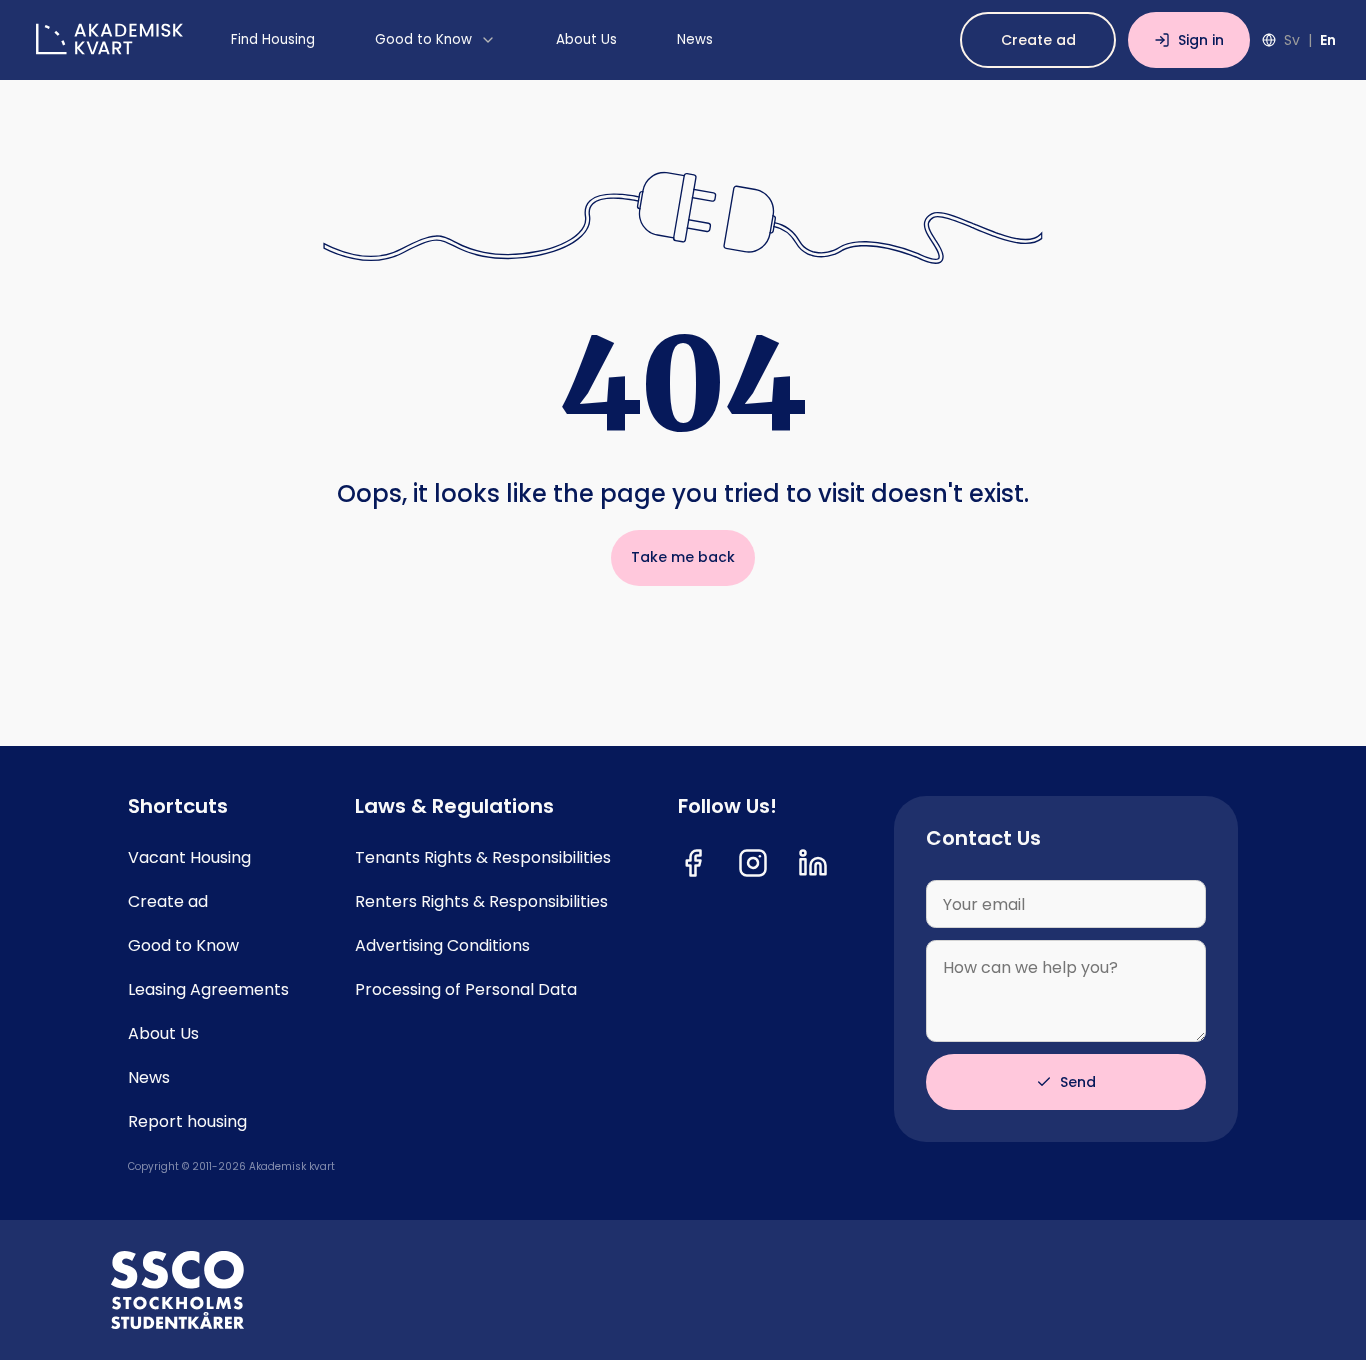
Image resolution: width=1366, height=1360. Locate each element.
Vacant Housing (189, 858)
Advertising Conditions (442, 946)
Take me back (683, 557)
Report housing (187, 1122)
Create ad (1038, 40)
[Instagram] (753, 863)
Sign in (1201, 40)
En (1328, 40)
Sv (1292, 40)
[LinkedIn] (813, 863)
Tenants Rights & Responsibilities (483, 858)
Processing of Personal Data (466, 990)
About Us (163, 1034)
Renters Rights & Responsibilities (481, 902)
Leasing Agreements (208, 990)
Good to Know (183, 946)
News (149, 1078)
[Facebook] (693, 863)
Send (1078, 1082)
